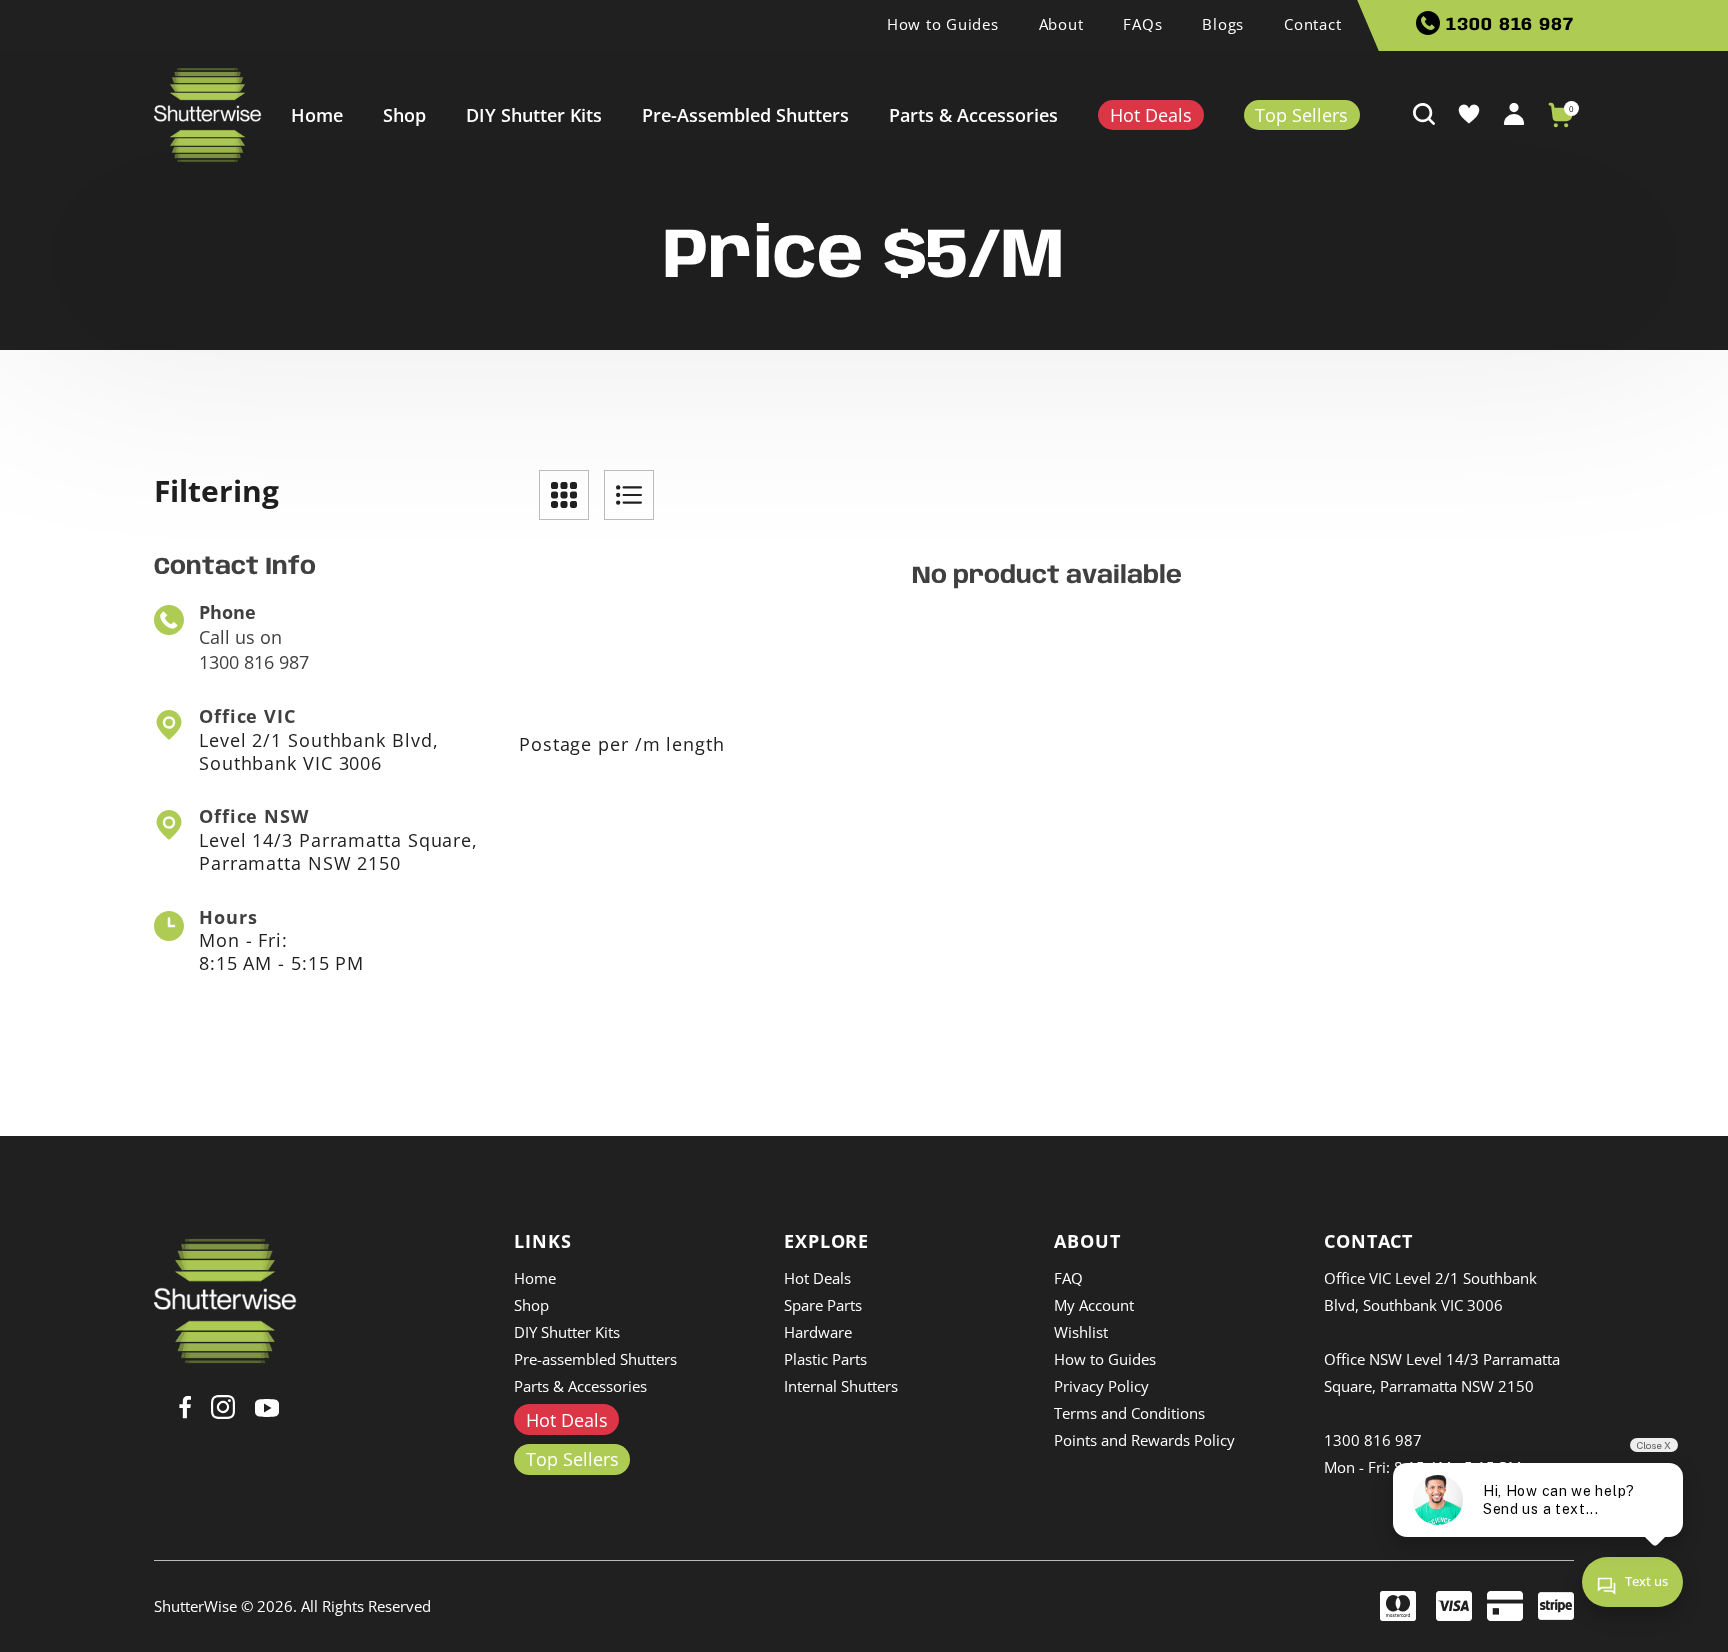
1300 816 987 (1507, 25)
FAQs (1142, 24)
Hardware (818, 1332)
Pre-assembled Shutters (745, 115)
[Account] (1514, 112)
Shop (404, 115)
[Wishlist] (1469, 113)
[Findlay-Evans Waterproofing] (225, 1299)
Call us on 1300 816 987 (254, 637)
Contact (1312, 24)
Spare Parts (823, 1305)
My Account (1094, 1305)
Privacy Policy (1101, 1386)
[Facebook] (185, 1406)
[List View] (629, 495)
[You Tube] (267, 1405)
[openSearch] (1424, 113)
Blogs (1223, 24)
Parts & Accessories (973, 115)
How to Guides (943, 24)
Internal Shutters (841, 1386)
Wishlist (1081, 1332)
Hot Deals (817, 1278)
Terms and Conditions (1129, 1413)
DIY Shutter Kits (534, 115)
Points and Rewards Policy (1144, 1440)
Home (317, 115)
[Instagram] (223, 1406)
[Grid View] (564, 495)
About (1061, 24)
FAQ (1068, 1278)
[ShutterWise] (208, 115)
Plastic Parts (825, 1359)
